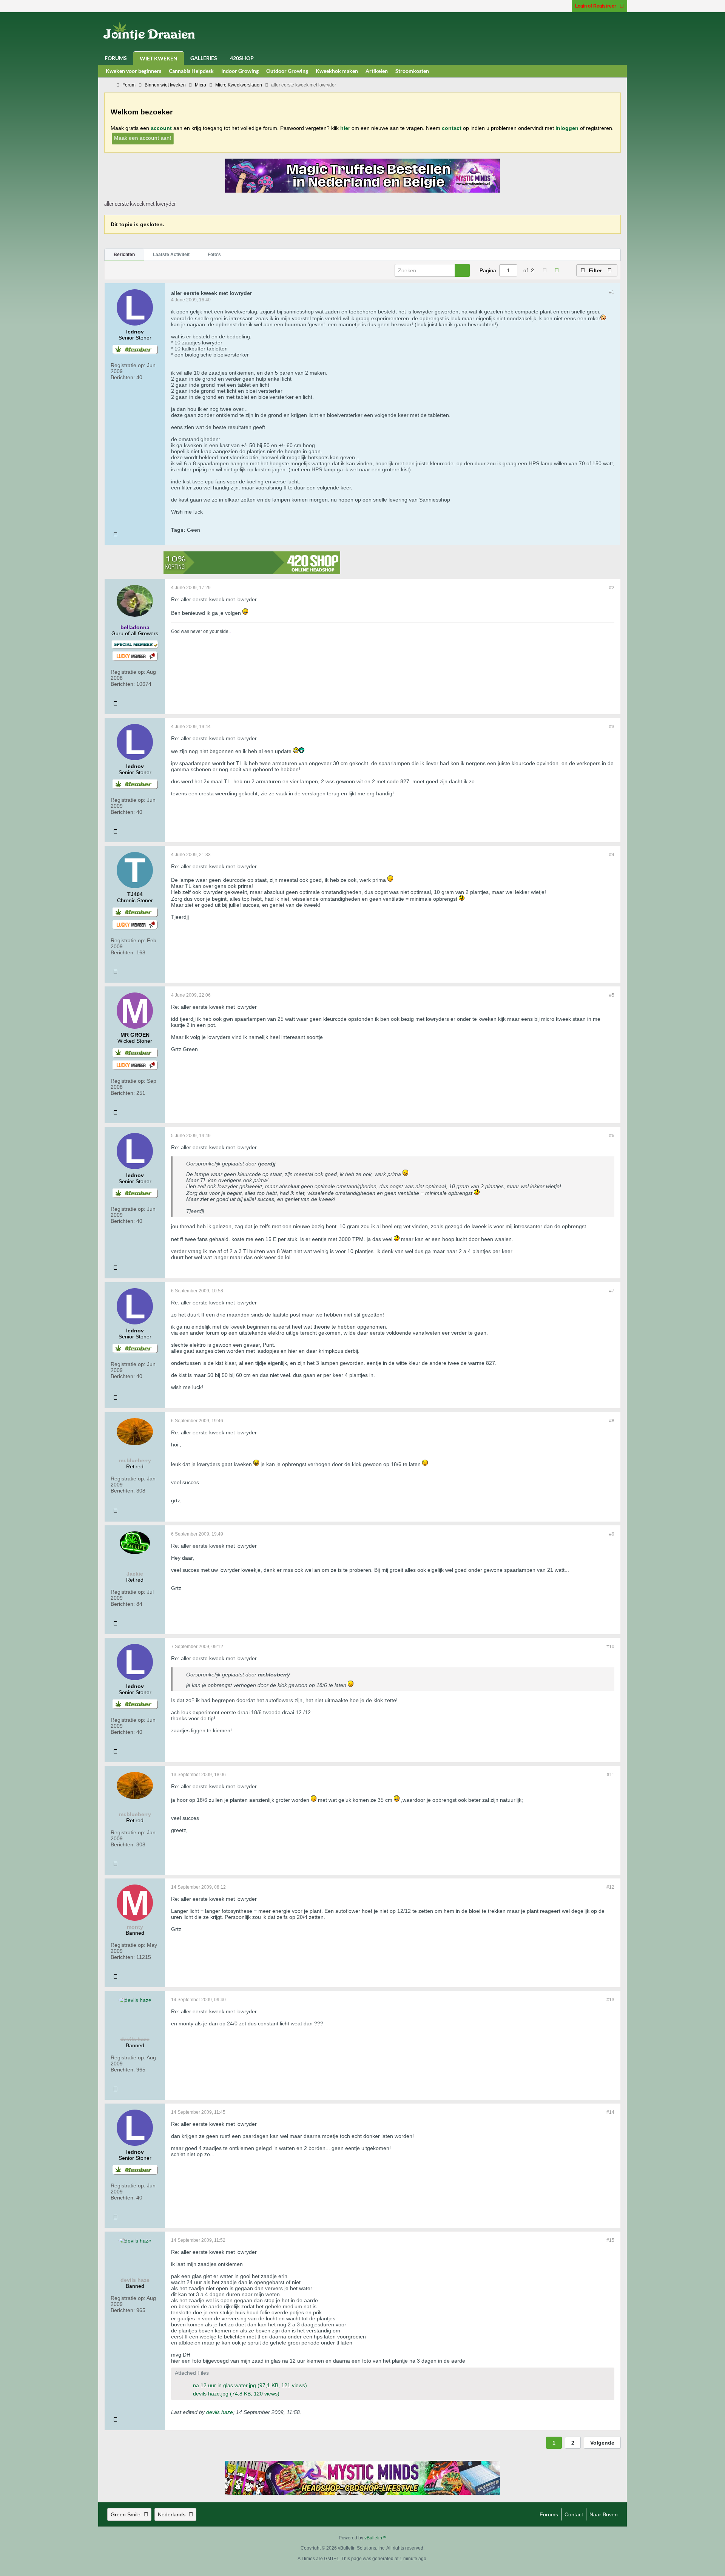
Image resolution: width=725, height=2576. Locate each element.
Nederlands (172, 2514)
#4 (612, 855)
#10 (610, 1647)
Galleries (204, 58)
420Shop (242, 58)
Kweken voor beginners (133, 71)
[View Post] (280, 1164)
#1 (612, 292)
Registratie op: (128, 365)
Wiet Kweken (159, 58)
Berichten (124, 255)
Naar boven (604, 2514)
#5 (612, 995)
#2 (612, 588)
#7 (612, 1291)
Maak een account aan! (143, 138)
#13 (610, 2000)
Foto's (214, 255)
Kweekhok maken (337, 71)
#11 (611, 1775)
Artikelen (377, 71)
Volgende (602, 2443)
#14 (610, 2112)
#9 (612, 1534)
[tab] (124, 255)
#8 (612, 1421)
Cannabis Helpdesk (191, 71)
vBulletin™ (376, 2538)
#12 (610, 1887)
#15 (610, 2240)
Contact (574, 2514)
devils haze (220, 2412)
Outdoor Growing (287, 71)
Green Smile (126, 2514)
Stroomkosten (412, 71)
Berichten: (123, 377)
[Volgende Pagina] (557, 270)
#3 (612, 727)
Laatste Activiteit (171, 255)
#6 (612, 1136)
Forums (116, 58)
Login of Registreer (596, 6)
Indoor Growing (240, 71)
